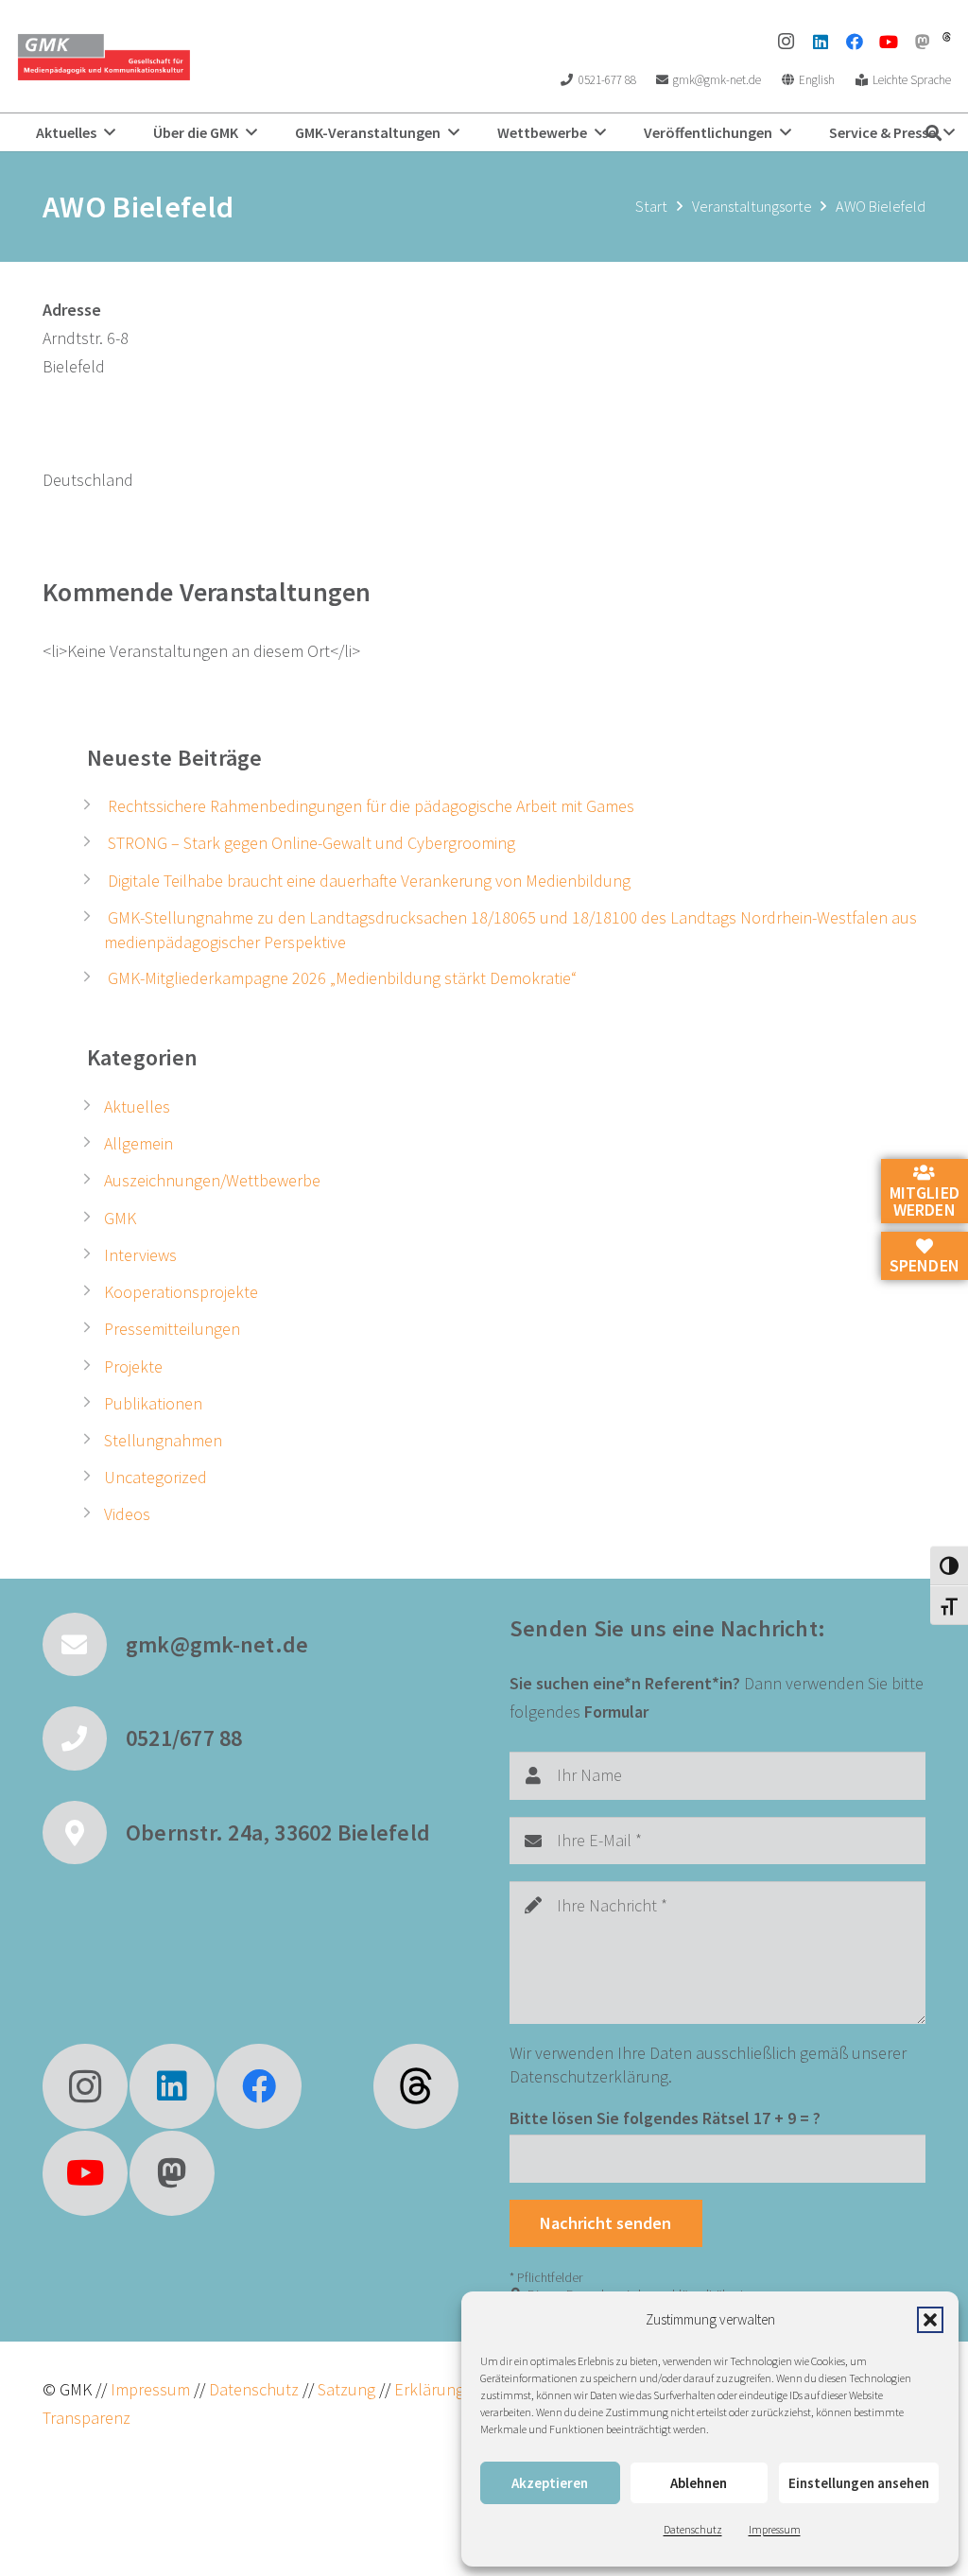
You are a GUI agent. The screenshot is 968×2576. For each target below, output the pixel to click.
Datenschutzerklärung (589, 2076)
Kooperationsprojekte (181, 1292)
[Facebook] (855, 42)
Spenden (925, 1265)
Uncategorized (156, 1477)
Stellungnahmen (163, 1440)
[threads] (947, 37)
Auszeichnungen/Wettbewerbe (212, 1180)
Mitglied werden (925, 1201)
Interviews (140, 1255)
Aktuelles (137, 1106)
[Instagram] (786, 42)
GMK (120, 1218)
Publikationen (153, 1403)
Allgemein (138, 1143)
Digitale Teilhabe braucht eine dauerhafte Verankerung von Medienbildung (369, 881)
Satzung (345, 2389)
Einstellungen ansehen (859, 2483)
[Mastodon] (923, 42)
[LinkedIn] (821, 42)
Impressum (775, 2529)
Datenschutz (693, 2529)
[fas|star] (416, 2086)
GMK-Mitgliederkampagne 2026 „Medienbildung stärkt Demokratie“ (342, 978)
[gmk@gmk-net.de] (84, 1645)
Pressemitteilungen (172, 1329)
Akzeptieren (550, 2483)
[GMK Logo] (104, 57)
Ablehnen (699, 2483)
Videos (127, 1514)
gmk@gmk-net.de (217, 1644)
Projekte (133, 1366)
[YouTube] (889, 42)
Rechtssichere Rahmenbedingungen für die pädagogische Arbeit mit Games (371, 806)
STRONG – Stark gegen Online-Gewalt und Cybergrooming (311, 843)
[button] (930, 2320)
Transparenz (86, 2418)
